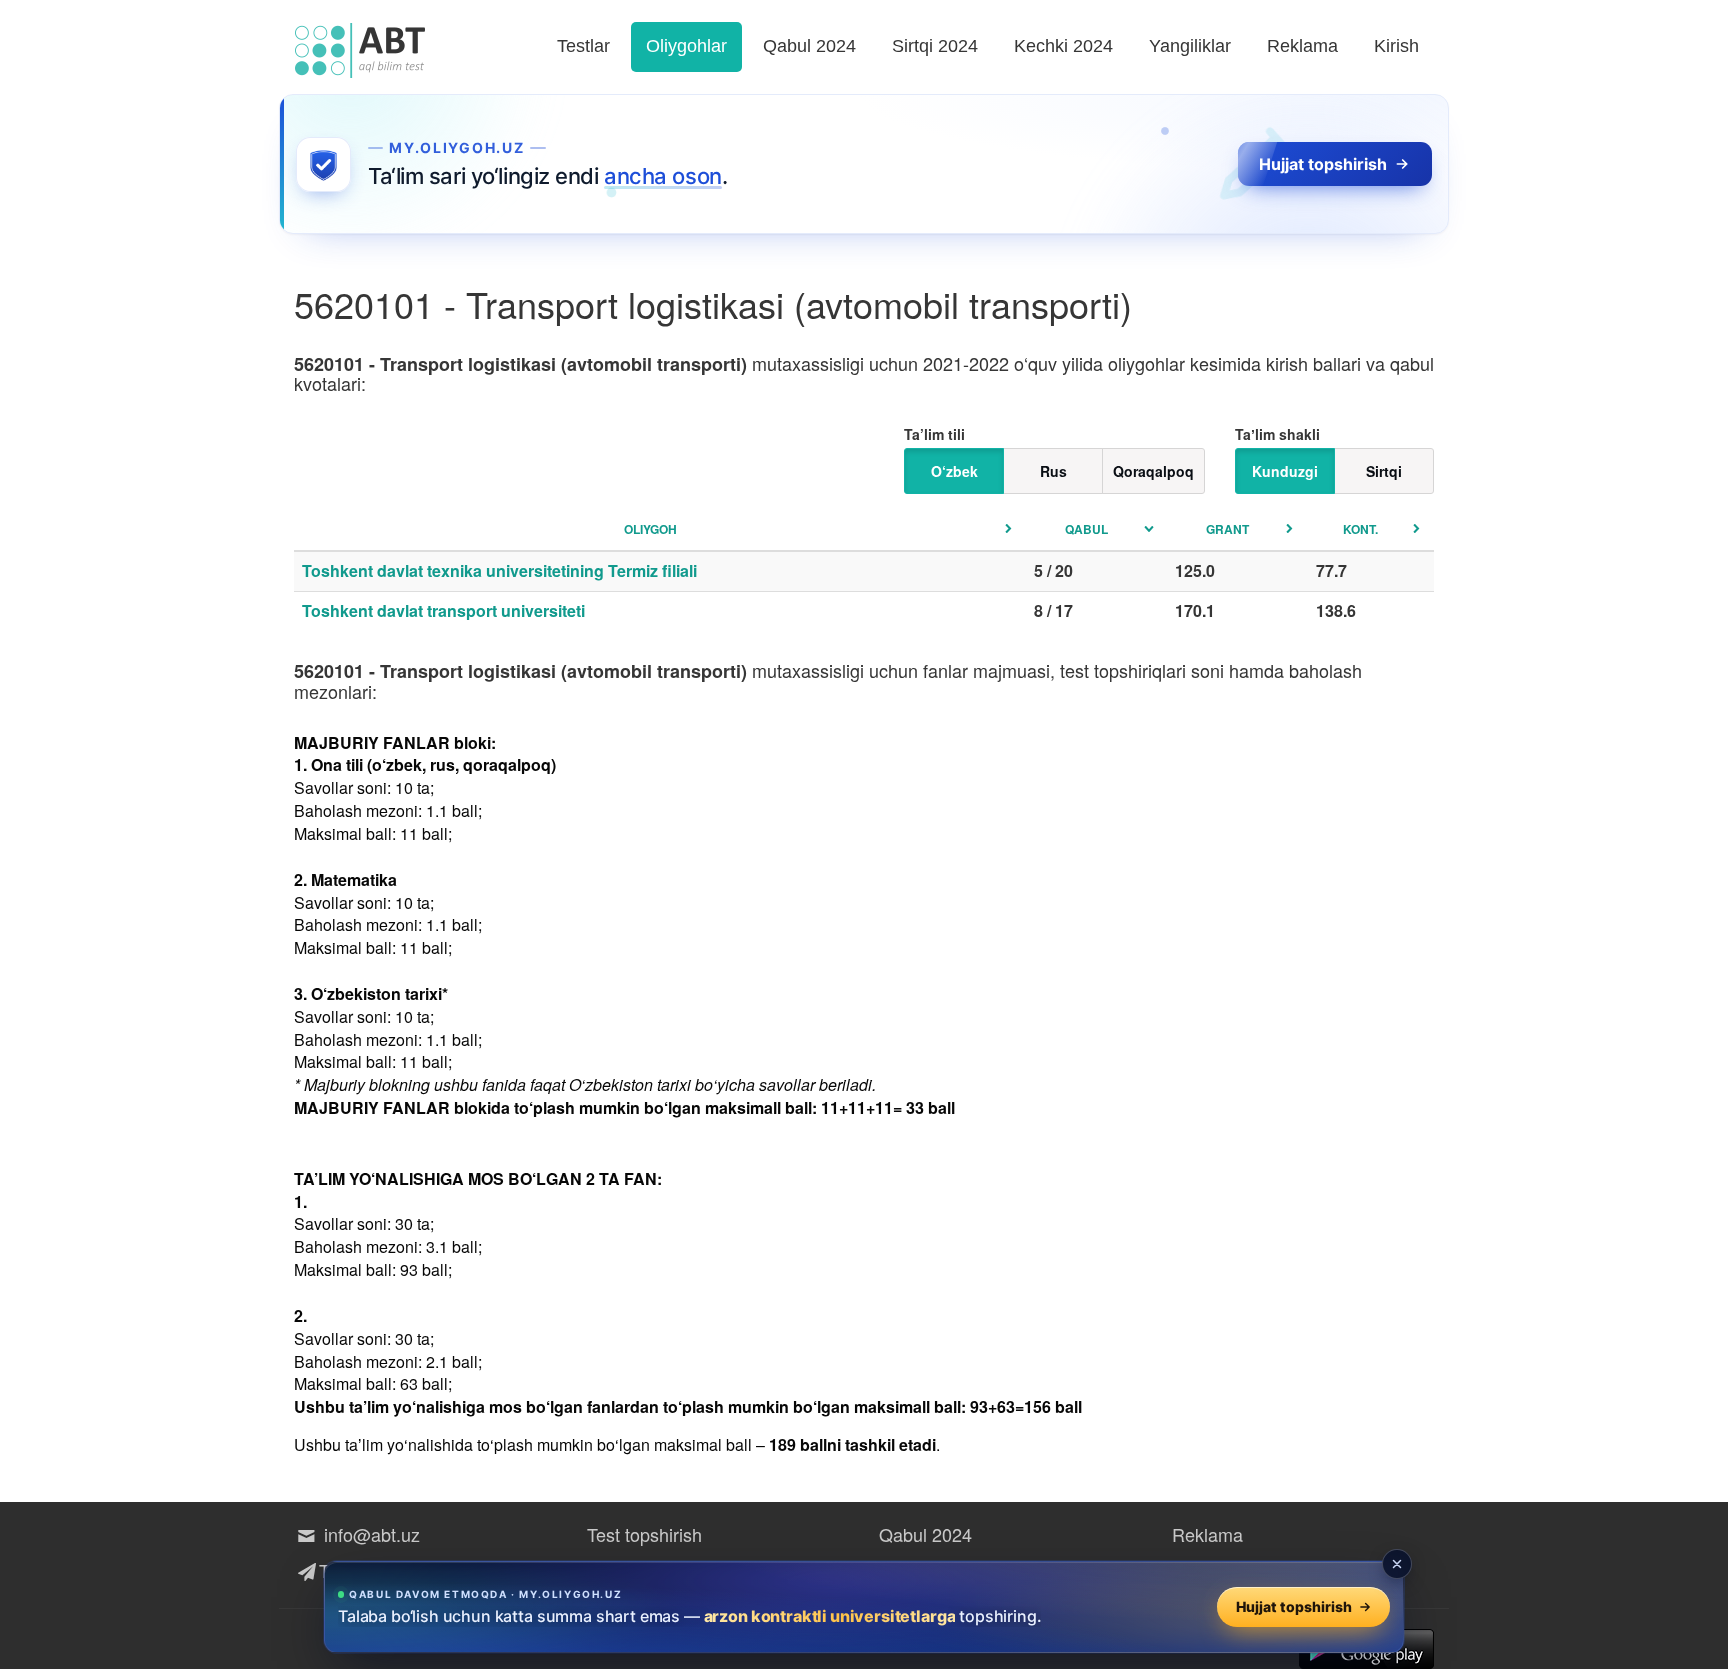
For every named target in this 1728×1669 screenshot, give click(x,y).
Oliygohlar (686, 46)
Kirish (1396, 46)
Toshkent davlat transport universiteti (443, 610)
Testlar (583, 46)
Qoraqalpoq (1153, 471)
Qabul (1086, 529)
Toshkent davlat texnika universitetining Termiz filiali (499, 570)
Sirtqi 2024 (935, 46)
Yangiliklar (1190, 46)
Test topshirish (644, 1534)
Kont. (1360, 529)
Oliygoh (650, 529)
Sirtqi (1384, 471)
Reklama (1302, 46)
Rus (1053, 471)
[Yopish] (1397, 1564)
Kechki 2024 (1063, 46)
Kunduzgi (1285, 471)
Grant (1227, 529)
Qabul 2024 (809, 46)
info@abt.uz (369, 1534)
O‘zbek (954, 471)
